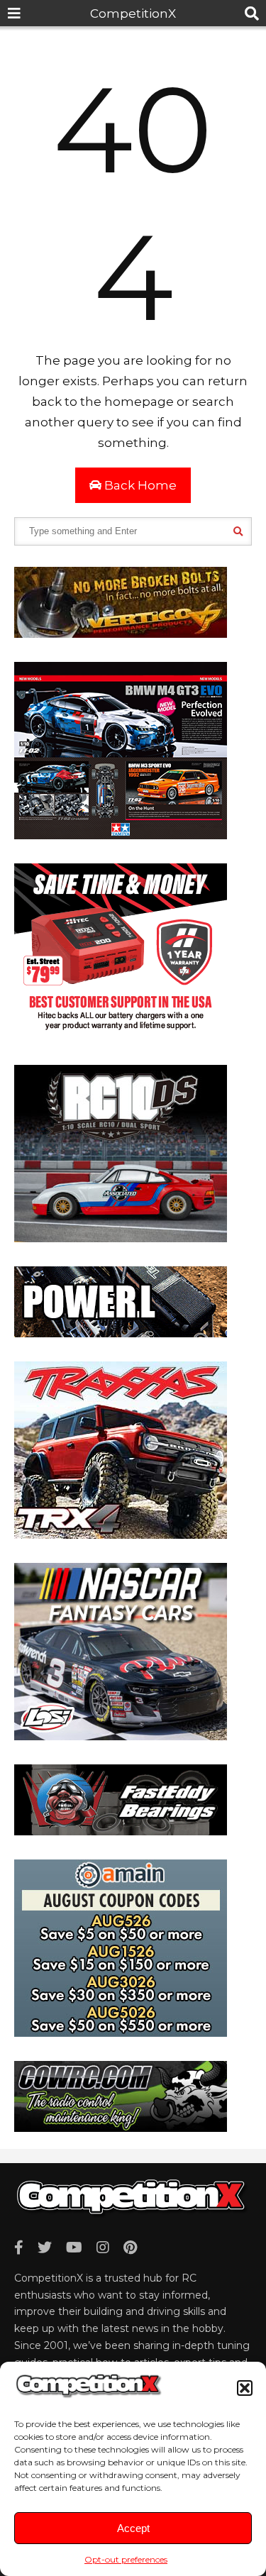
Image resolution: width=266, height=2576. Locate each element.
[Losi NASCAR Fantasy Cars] (121, 1736)
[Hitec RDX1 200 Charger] (121, 1037)
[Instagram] (103, 2248)
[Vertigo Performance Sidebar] (121, 634)
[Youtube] (74, 2248)
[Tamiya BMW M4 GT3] (121, 835)
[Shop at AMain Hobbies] (121, 2033)
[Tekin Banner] (121, 1333)
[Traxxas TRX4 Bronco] (121, 1535)
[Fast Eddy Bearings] (121, 1831)
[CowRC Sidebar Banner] (121, 2128)
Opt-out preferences (126, 2559)
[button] (245, 2388)
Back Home (139, 485)
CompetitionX (133, 13)
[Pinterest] (130, 2248)
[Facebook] (19, 2248)
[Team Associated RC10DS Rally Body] (121, 1238)
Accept (133, 2528)
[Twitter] (45, 2248)
